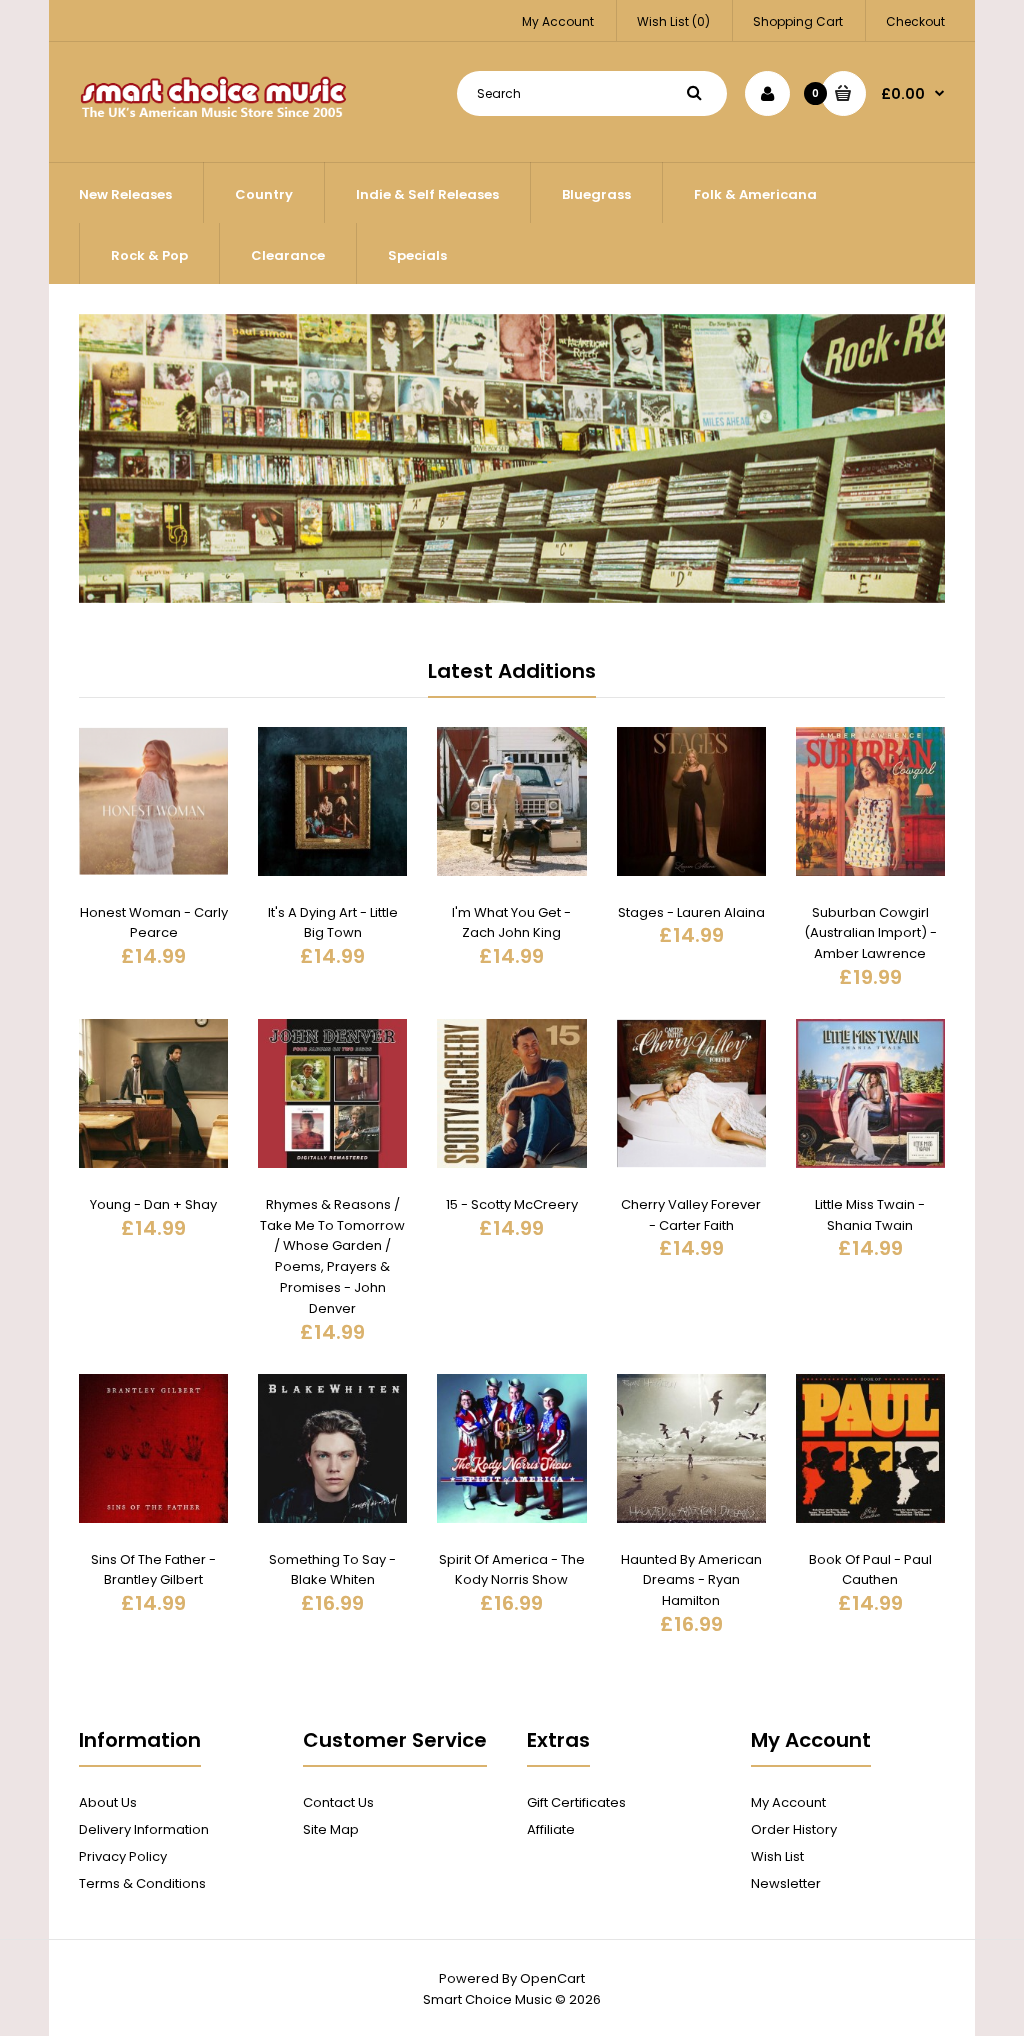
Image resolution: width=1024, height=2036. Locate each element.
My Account (558, 21)
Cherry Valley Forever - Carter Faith (691, 1215)
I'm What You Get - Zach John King (511, 923)
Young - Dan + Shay (153, 1204)
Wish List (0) (673, 21)
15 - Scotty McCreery (512, 1204)
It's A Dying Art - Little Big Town (333, 923)
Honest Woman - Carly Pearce (154, 923)
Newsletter (786, 1883)
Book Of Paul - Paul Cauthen (870, 1570)
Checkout (915, 21)
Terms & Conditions (142, 1883)
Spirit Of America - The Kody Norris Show (512, 1570)
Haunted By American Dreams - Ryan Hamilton (691, 1580)
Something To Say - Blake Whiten (332, 1570)
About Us (108, 1802)
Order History (794, 1829)
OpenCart (552, 1978)
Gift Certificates (576, 1802)
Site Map (331, 1829)
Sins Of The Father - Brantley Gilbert (153, 1570)
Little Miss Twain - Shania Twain (870, 1215)
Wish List (777, 1856)
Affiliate (551, 1829)
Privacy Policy (123, 1856)
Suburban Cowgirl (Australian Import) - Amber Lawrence (870, 933)
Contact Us (338, 1802)
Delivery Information (144, 1829)
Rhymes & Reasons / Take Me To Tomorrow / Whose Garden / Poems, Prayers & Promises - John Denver (332, 1256)
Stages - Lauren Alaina (691, 912)
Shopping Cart (798, 21)
